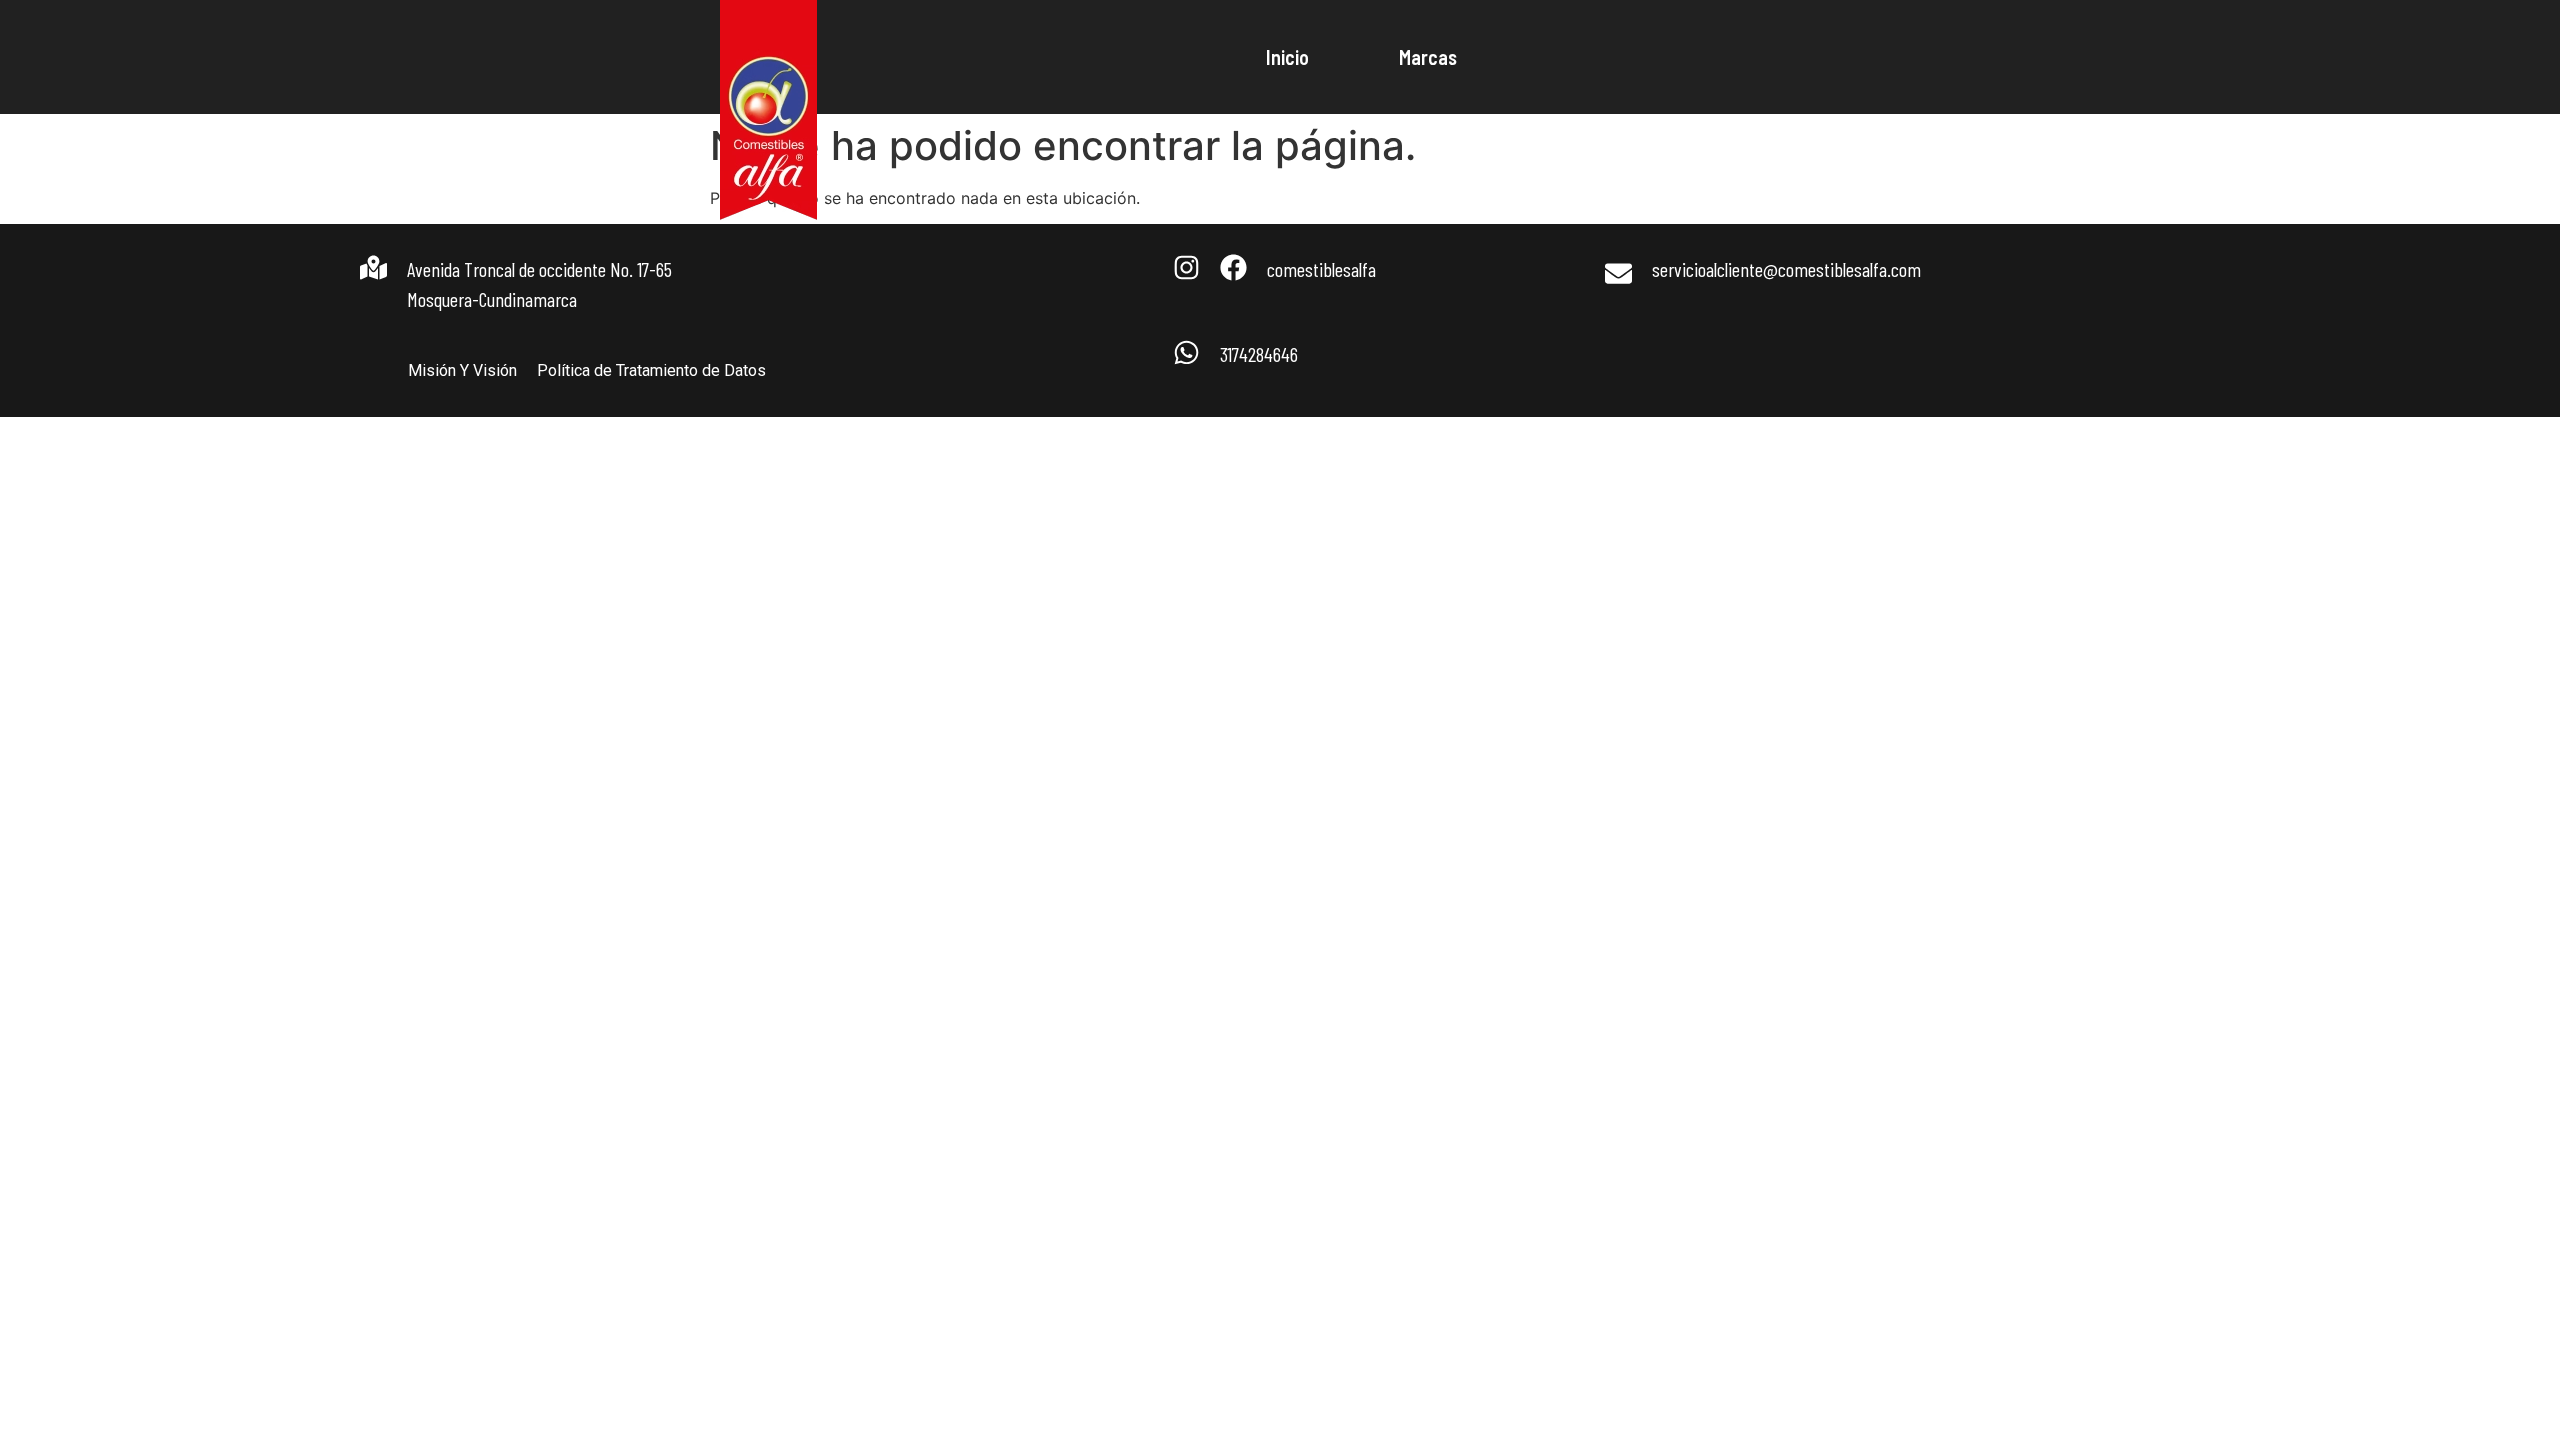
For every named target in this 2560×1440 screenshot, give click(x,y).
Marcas (1428, 57)
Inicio (1287, 57)
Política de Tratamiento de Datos (651, 370)
